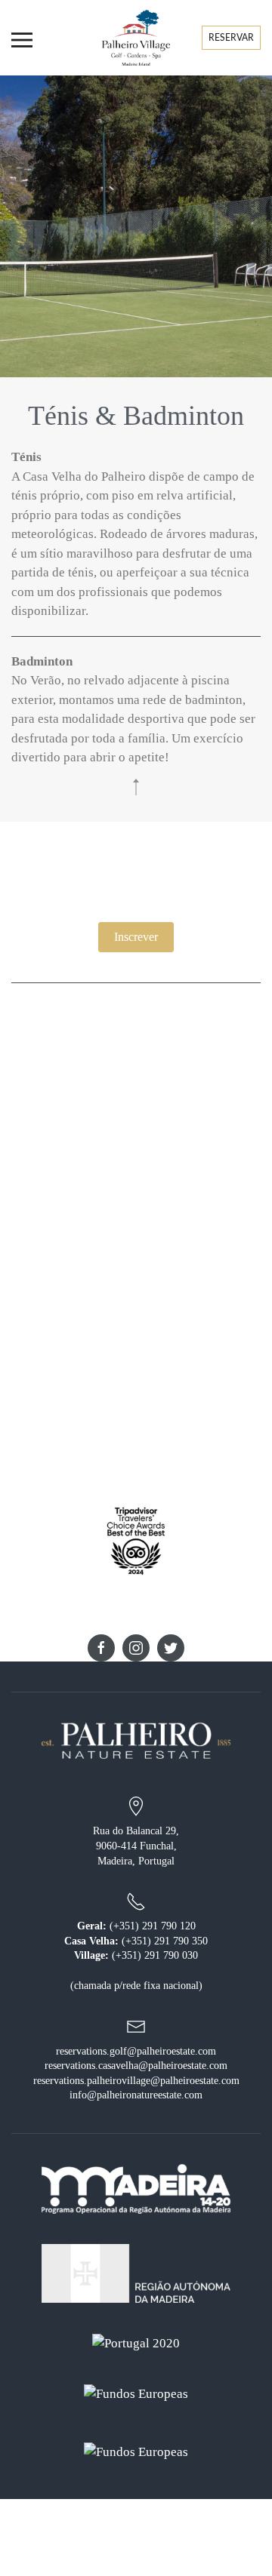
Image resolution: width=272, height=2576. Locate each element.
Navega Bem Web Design (167, 2568)
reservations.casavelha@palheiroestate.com (136, 2066)
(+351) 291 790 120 (151, 1926)
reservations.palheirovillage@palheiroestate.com (136, 2081)
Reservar (231, 38)
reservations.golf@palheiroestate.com (136, 2051)
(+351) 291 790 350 (163, 1941)
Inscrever (136, 937)
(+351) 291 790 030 (153, 1955)
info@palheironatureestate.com (136, 2095)
